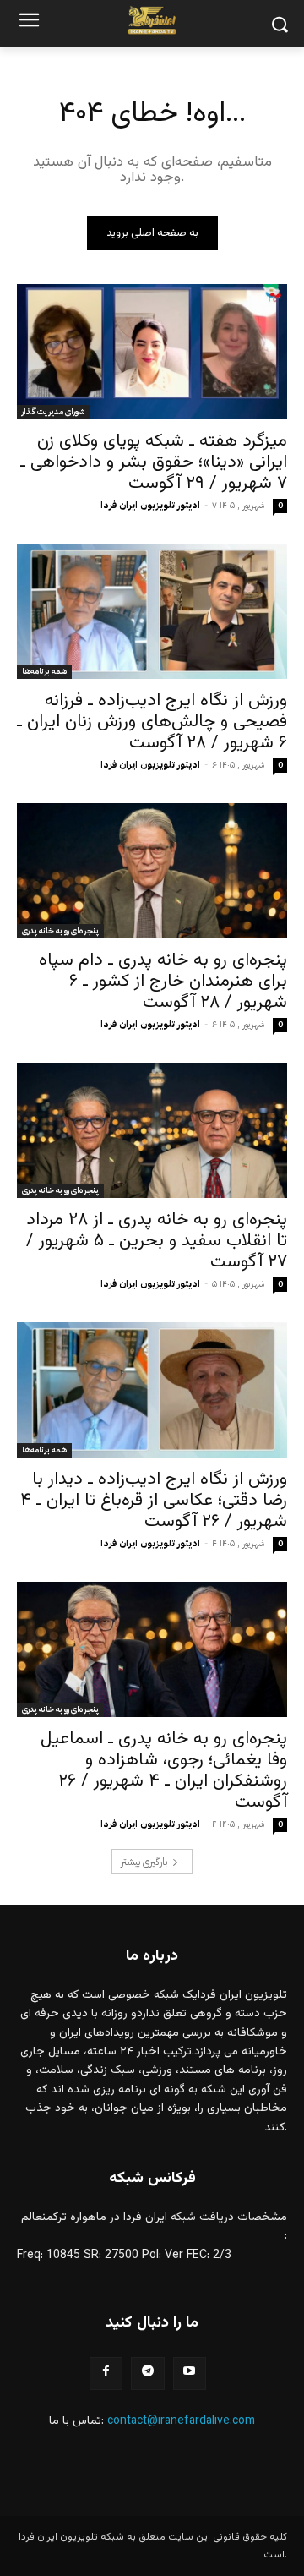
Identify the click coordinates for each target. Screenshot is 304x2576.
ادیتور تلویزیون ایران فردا (150, 505)
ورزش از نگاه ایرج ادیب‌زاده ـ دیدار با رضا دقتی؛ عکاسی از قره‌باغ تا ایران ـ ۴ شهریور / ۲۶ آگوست (154, 1500)
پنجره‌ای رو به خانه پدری (60, 930)
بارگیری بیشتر (144, 1862)
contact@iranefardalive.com (181, 2421)
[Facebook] (106, 2374)
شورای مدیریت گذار (53, 411)
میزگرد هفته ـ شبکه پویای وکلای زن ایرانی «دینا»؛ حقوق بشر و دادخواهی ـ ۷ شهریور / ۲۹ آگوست (154, 462)
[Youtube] (190, 2374)
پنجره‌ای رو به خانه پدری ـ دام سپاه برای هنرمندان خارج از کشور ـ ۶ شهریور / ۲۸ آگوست (163, 981)
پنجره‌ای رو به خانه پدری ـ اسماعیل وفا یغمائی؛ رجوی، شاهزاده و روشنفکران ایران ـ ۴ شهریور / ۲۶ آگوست (164, 1770)
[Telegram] (147, 2374)
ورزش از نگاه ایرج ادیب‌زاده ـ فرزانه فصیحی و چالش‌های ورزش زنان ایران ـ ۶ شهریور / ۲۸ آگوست (152, 722)
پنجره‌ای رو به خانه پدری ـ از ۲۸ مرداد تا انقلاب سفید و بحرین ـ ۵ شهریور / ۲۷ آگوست (157, 1241)
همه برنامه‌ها (44, 671)
